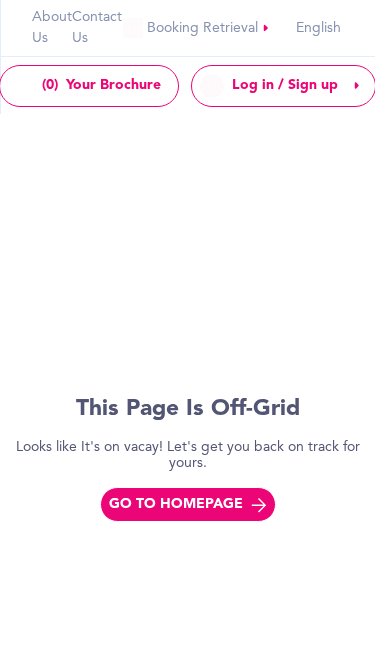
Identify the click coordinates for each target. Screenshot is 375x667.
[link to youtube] (196, 28)
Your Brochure (101, 85)
